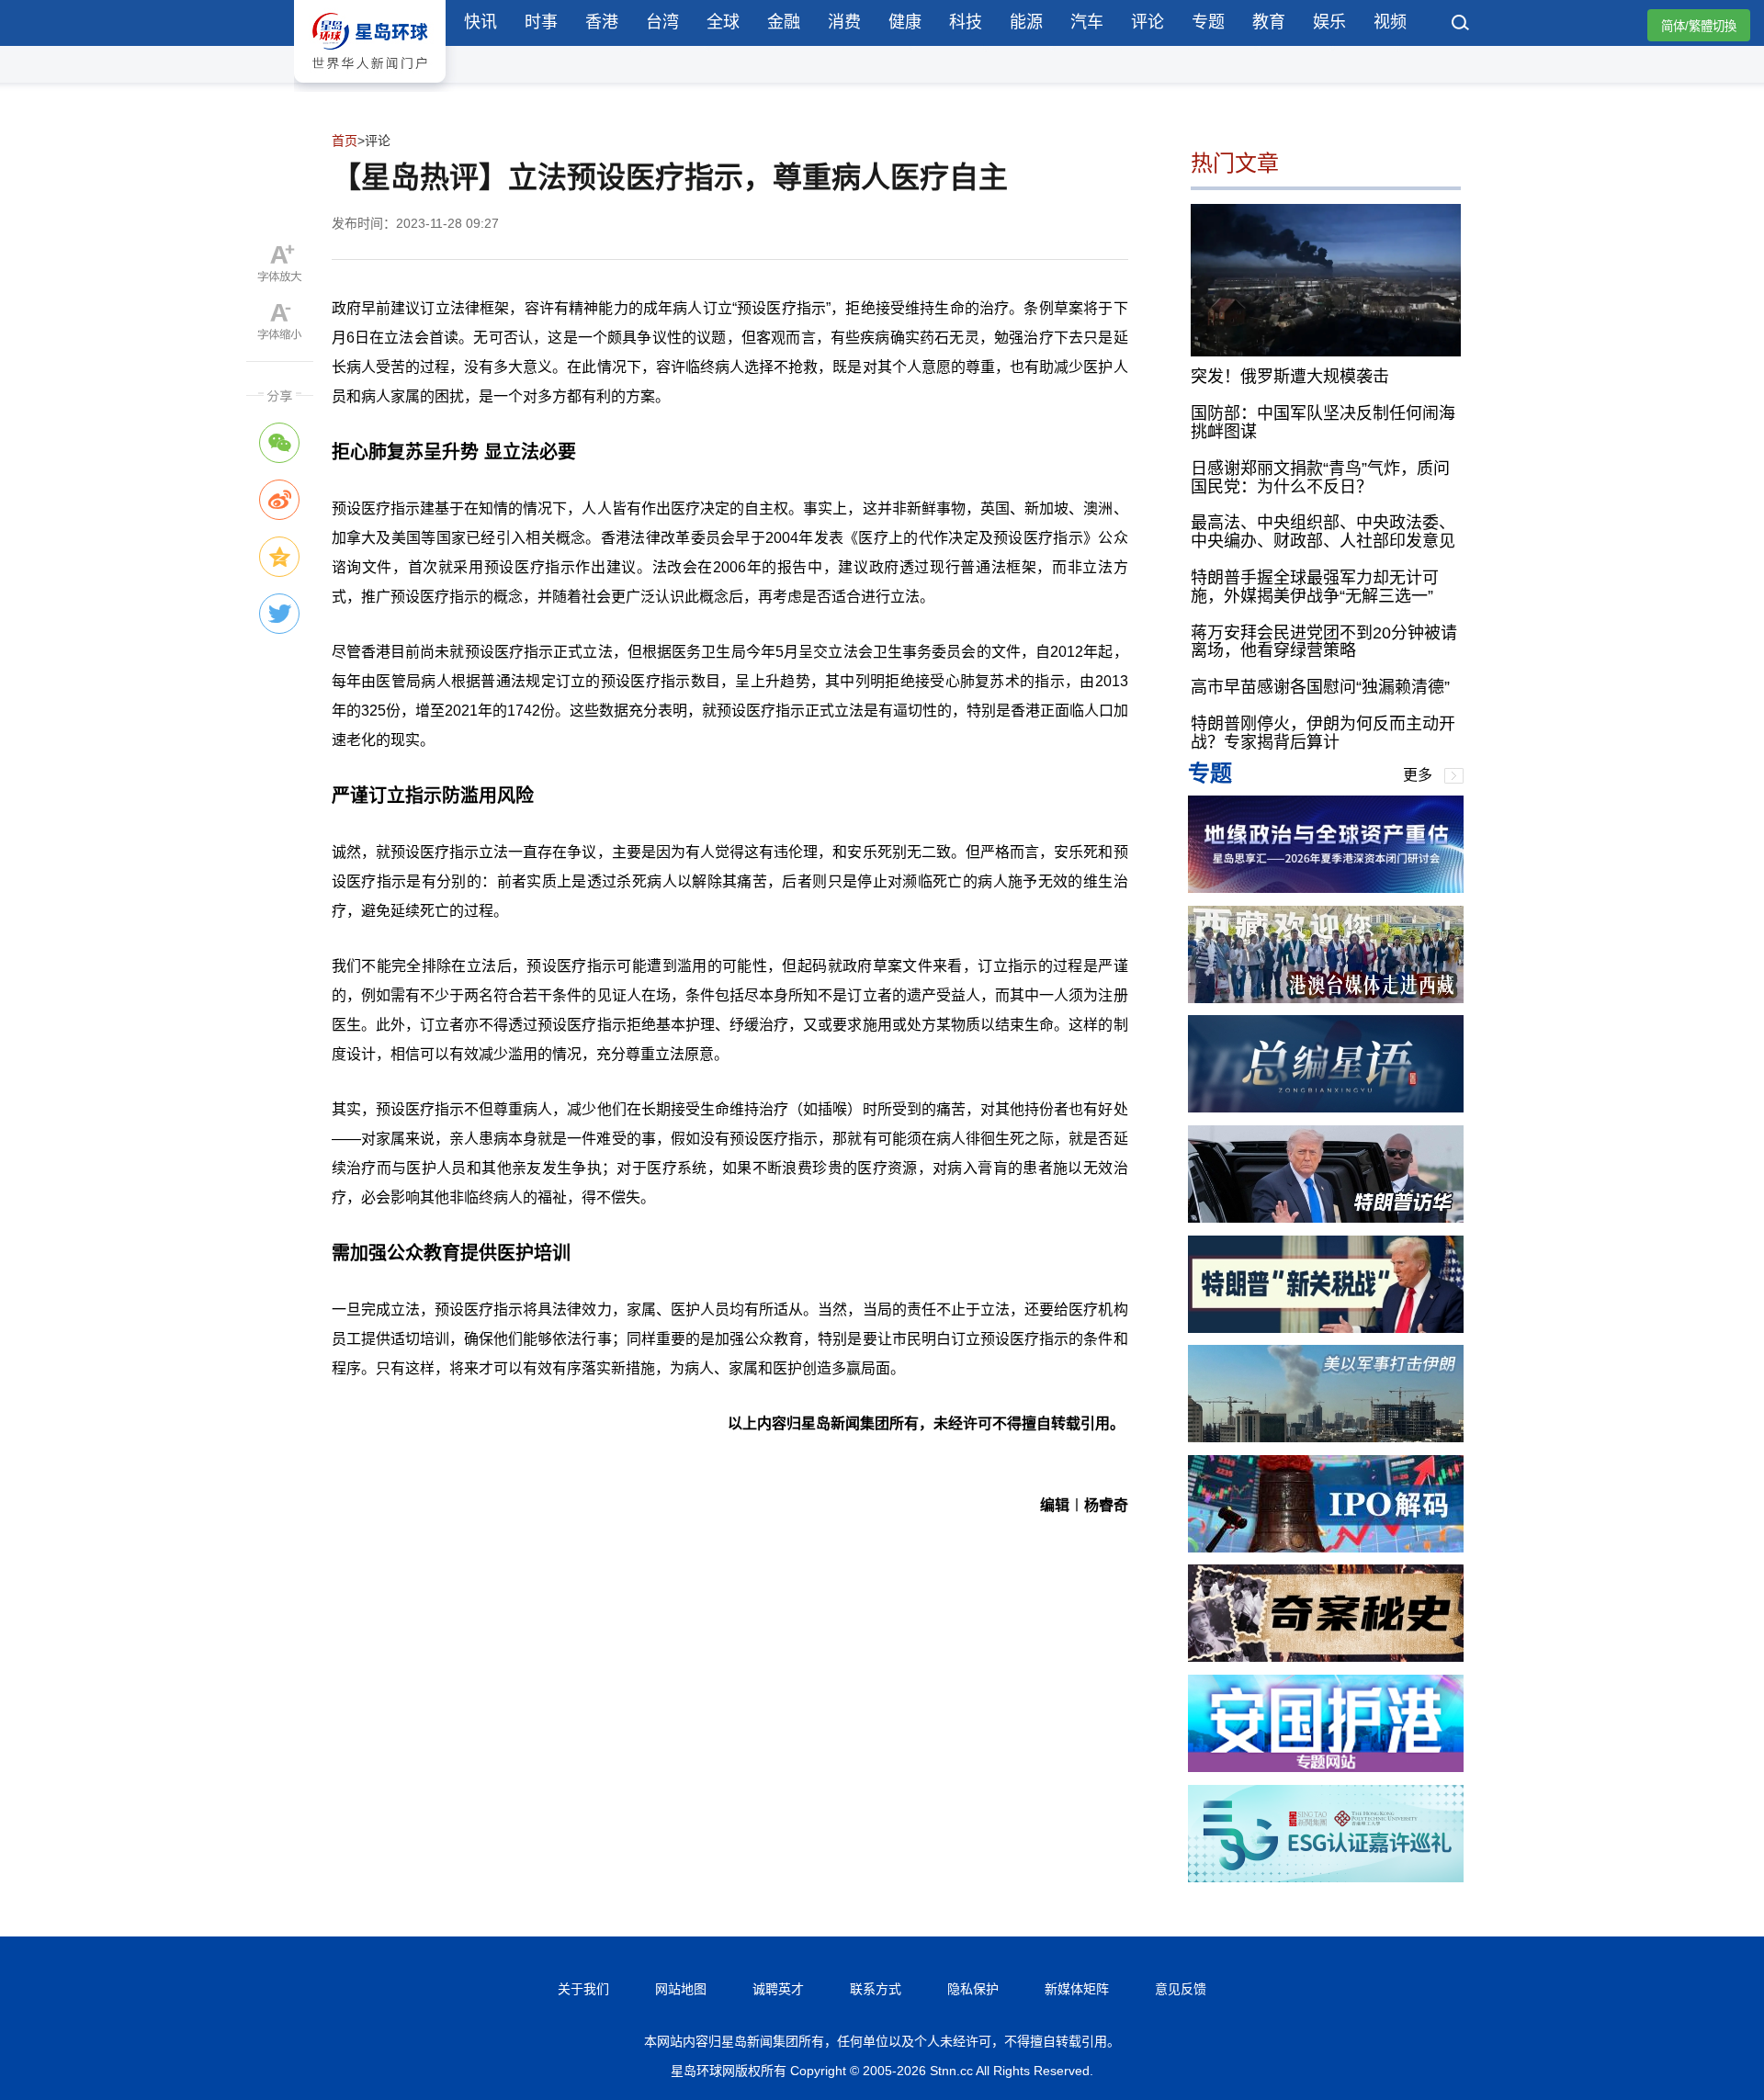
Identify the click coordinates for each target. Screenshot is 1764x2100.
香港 (602, 22)
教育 (1269, 22)
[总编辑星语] (1326, 1107)
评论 (1148, 22)
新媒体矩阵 (1077, 1989)
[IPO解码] (1326, 1547)
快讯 (481, 22)
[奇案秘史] (1326, 1657)
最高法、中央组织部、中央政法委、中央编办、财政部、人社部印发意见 (1323, 532)
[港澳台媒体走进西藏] (1326, 998)
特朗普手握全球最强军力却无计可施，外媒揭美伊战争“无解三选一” (1315, 587)
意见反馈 (1181, 1989)
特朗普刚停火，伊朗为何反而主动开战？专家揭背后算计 (1323, 733)
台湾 (662, 22)
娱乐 (1329, 22)
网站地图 (681, 1989)
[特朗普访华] (1326, 1218)
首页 (345, 141)
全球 (723, 22)
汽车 (1087, 22)
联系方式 (876, 1989)
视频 (1390, 22)
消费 (844, 22)
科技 (966, 22)
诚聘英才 (778, 1989)
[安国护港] (1326, 1767)
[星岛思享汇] (1326, 888)
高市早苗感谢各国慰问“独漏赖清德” (1320, 687)
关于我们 (583, 1989)
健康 (905, 22)
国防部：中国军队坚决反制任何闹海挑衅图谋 (1323, 423)
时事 (541, 22)
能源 (1026, 22)
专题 (1208, 22)
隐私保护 (973, 1989)
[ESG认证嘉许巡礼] (1326, 1877)
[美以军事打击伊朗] (1326, 1437)
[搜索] (1461, 25)
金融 (784, 22)
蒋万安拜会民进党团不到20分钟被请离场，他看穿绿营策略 (1324, 642)
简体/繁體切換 (1699, 26)
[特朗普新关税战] (1326, 1328)
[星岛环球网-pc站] (370, 87)
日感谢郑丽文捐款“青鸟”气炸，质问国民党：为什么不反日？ (1320, 478)
